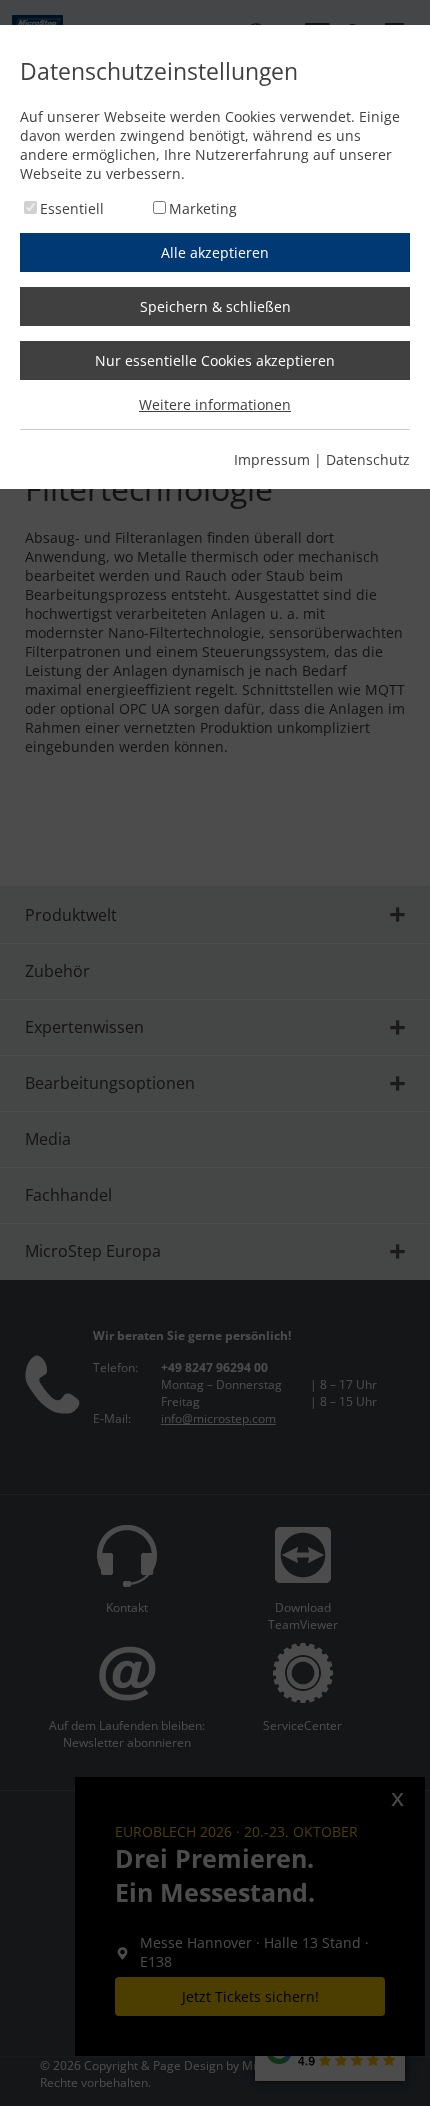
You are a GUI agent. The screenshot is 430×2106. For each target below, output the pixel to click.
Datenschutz (368, 459)
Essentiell (72, 208)
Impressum (272, 459)
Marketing (203, 208)
